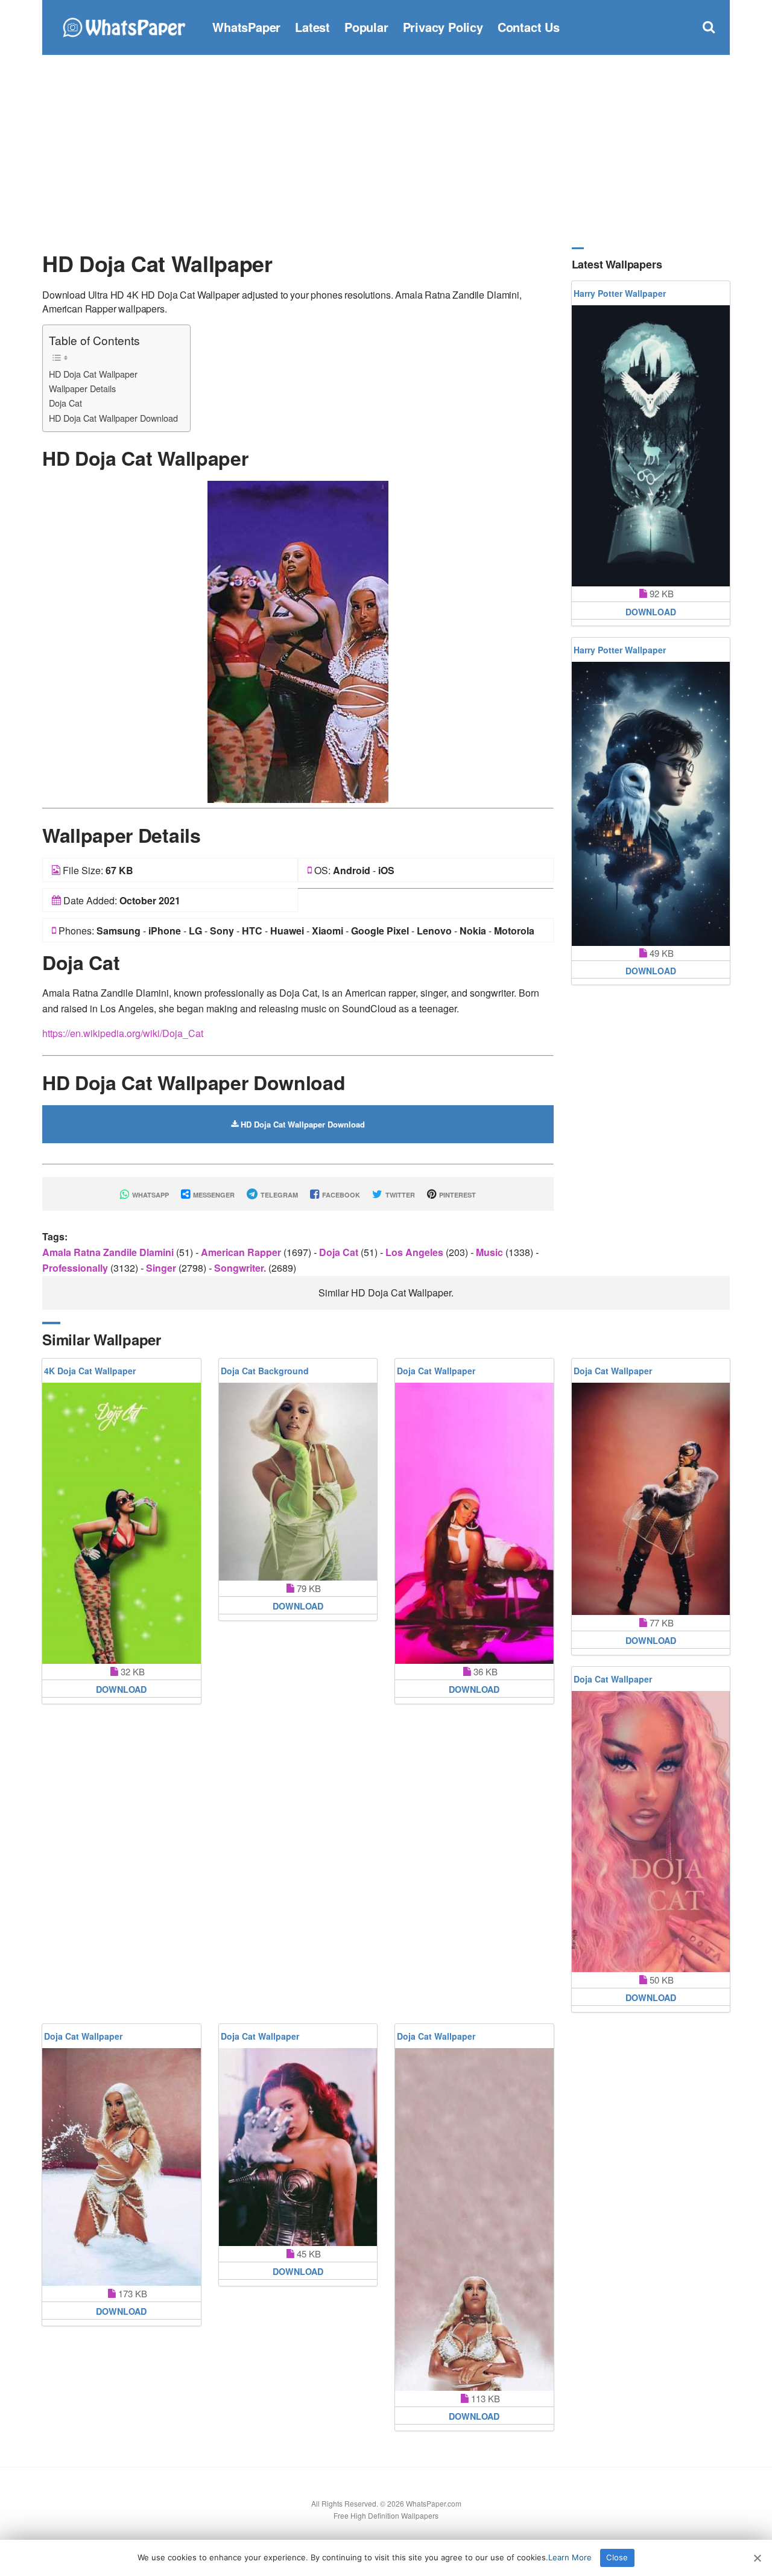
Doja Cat (65, 403)
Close (617, 2557)
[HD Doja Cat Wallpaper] (298, 640)
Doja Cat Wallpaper (436, 1371)
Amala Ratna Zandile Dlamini (109, 1252)
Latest (312, 27)
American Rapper (242, 1252)
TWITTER (399, 1195)
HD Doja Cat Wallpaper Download (113, 418)
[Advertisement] (386, 151)
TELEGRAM (278, 1195)
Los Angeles (416, 1252)
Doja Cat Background (265, 1371)
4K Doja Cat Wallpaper (90, 1371)
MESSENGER (213, 1195)
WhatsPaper (246, 27)
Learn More (570, 2557)
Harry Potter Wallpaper (620, 293)
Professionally (76, 1268)
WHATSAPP (150, 1195)
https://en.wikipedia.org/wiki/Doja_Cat (123, 1033)
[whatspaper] (124, 26)
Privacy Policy (443, 27)
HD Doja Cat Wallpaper (93, 374)
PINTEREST (457, 1195)
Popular (366, 27)
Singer (162, 1268)
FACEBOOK (340, 1195)
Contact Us (529, 27)
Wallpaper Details (82, 388)
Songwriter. (241, 1268)
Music (491, 1252)
